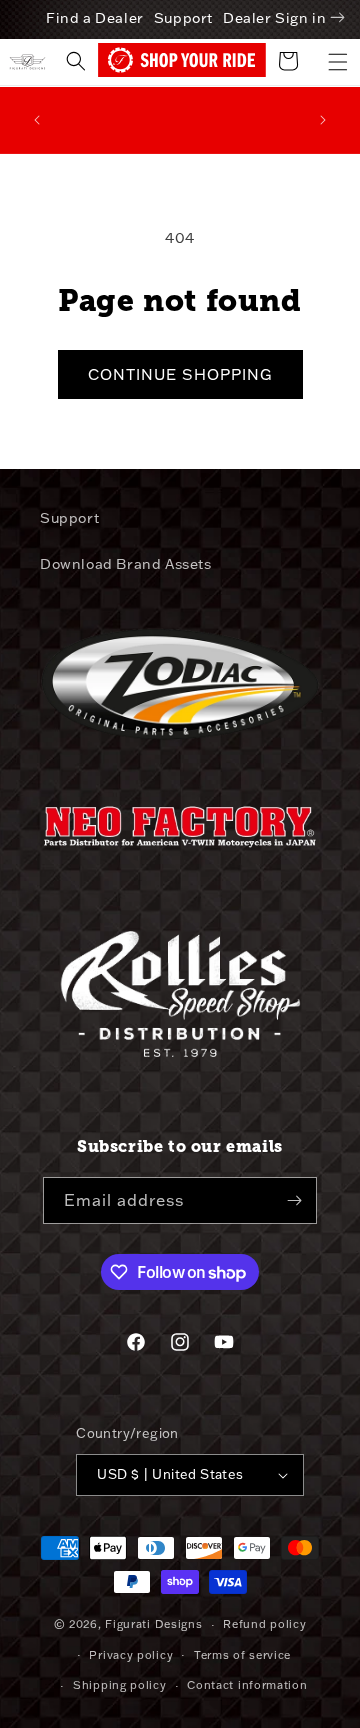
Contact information (247, 1685)
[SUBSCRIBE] (294, 1200)
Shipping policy (120, 1685)
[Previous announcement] (37, 120)
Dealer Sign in (274, 18)
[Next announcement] (323, 120)
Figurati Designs (153, 1624)
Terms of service (242, 1655)
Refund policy (264, 1624)
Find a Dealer (95, 18)
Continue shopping (180, 374)
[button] (338, 62)
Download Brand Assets (126, 564)
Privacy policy (131, 1655)
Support (183, 18)
